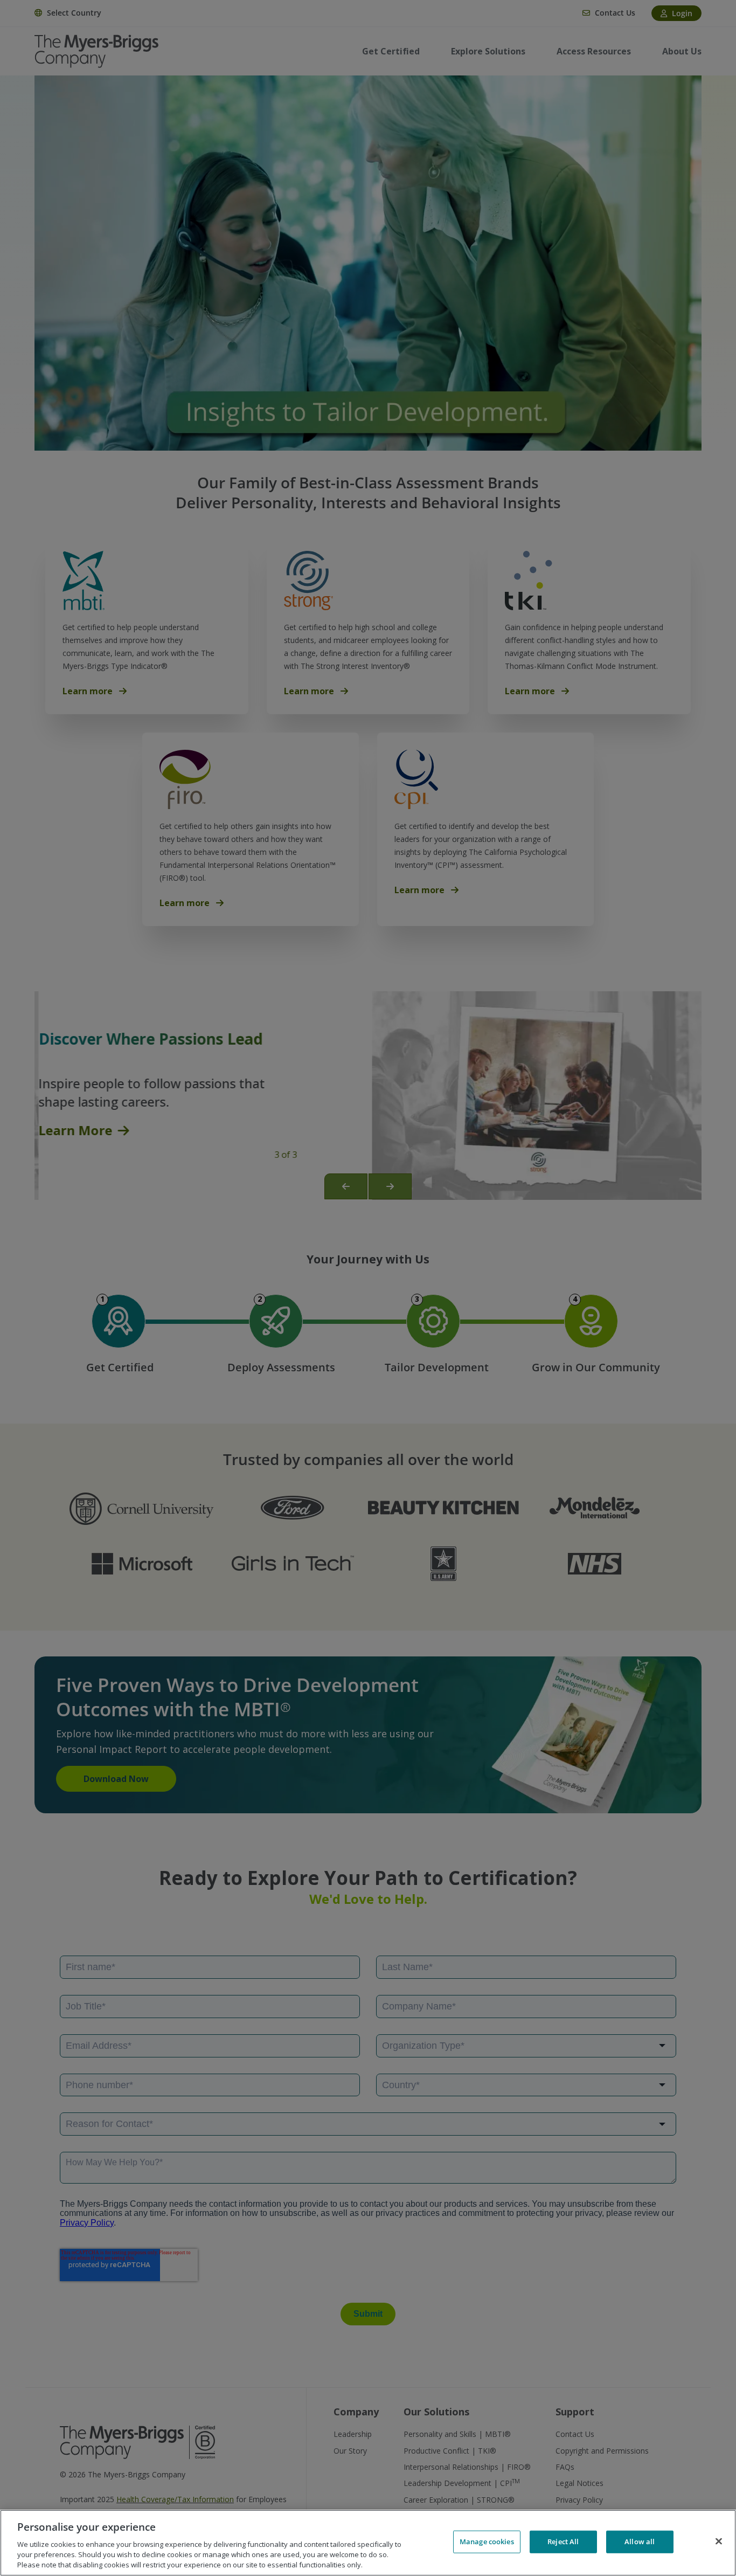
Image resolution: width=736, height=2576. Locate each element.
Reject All (563, 2542)
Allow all (640, 2542)
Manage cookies (487, 2542)
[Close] (719, 2542)
